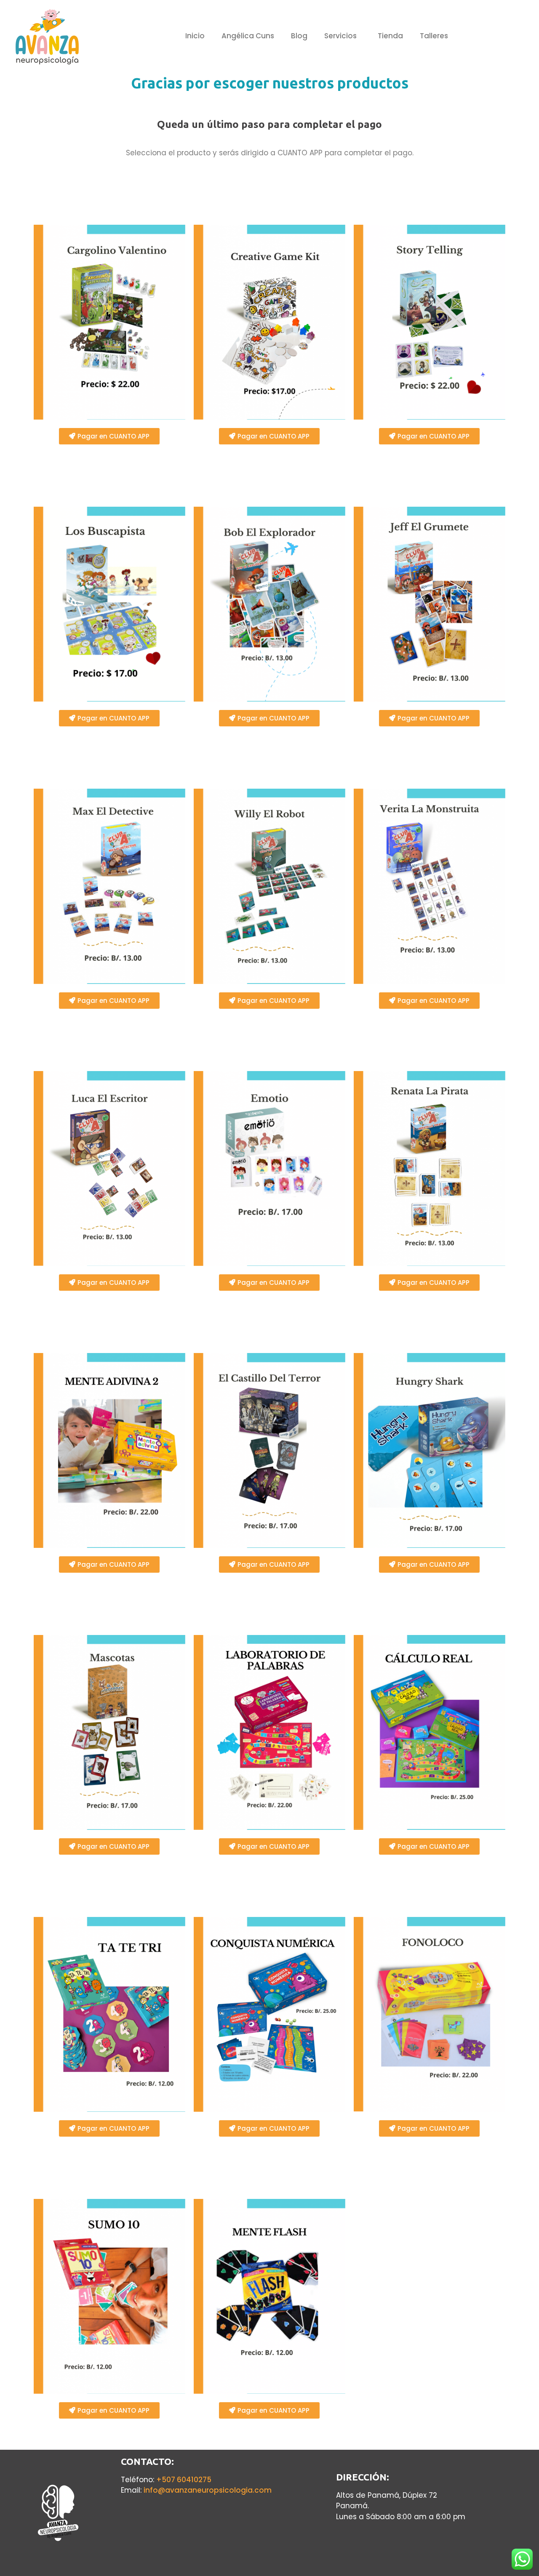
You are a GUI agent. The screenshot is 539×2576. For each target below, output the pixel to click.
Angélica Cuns (248, 36)
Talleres (434, 36)
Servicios (340, 36)
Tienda (390, 36)
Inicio (195, 36)
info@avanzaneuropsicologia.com (208, 2490)
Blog (299, 36)
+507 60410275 (184, 2480)
